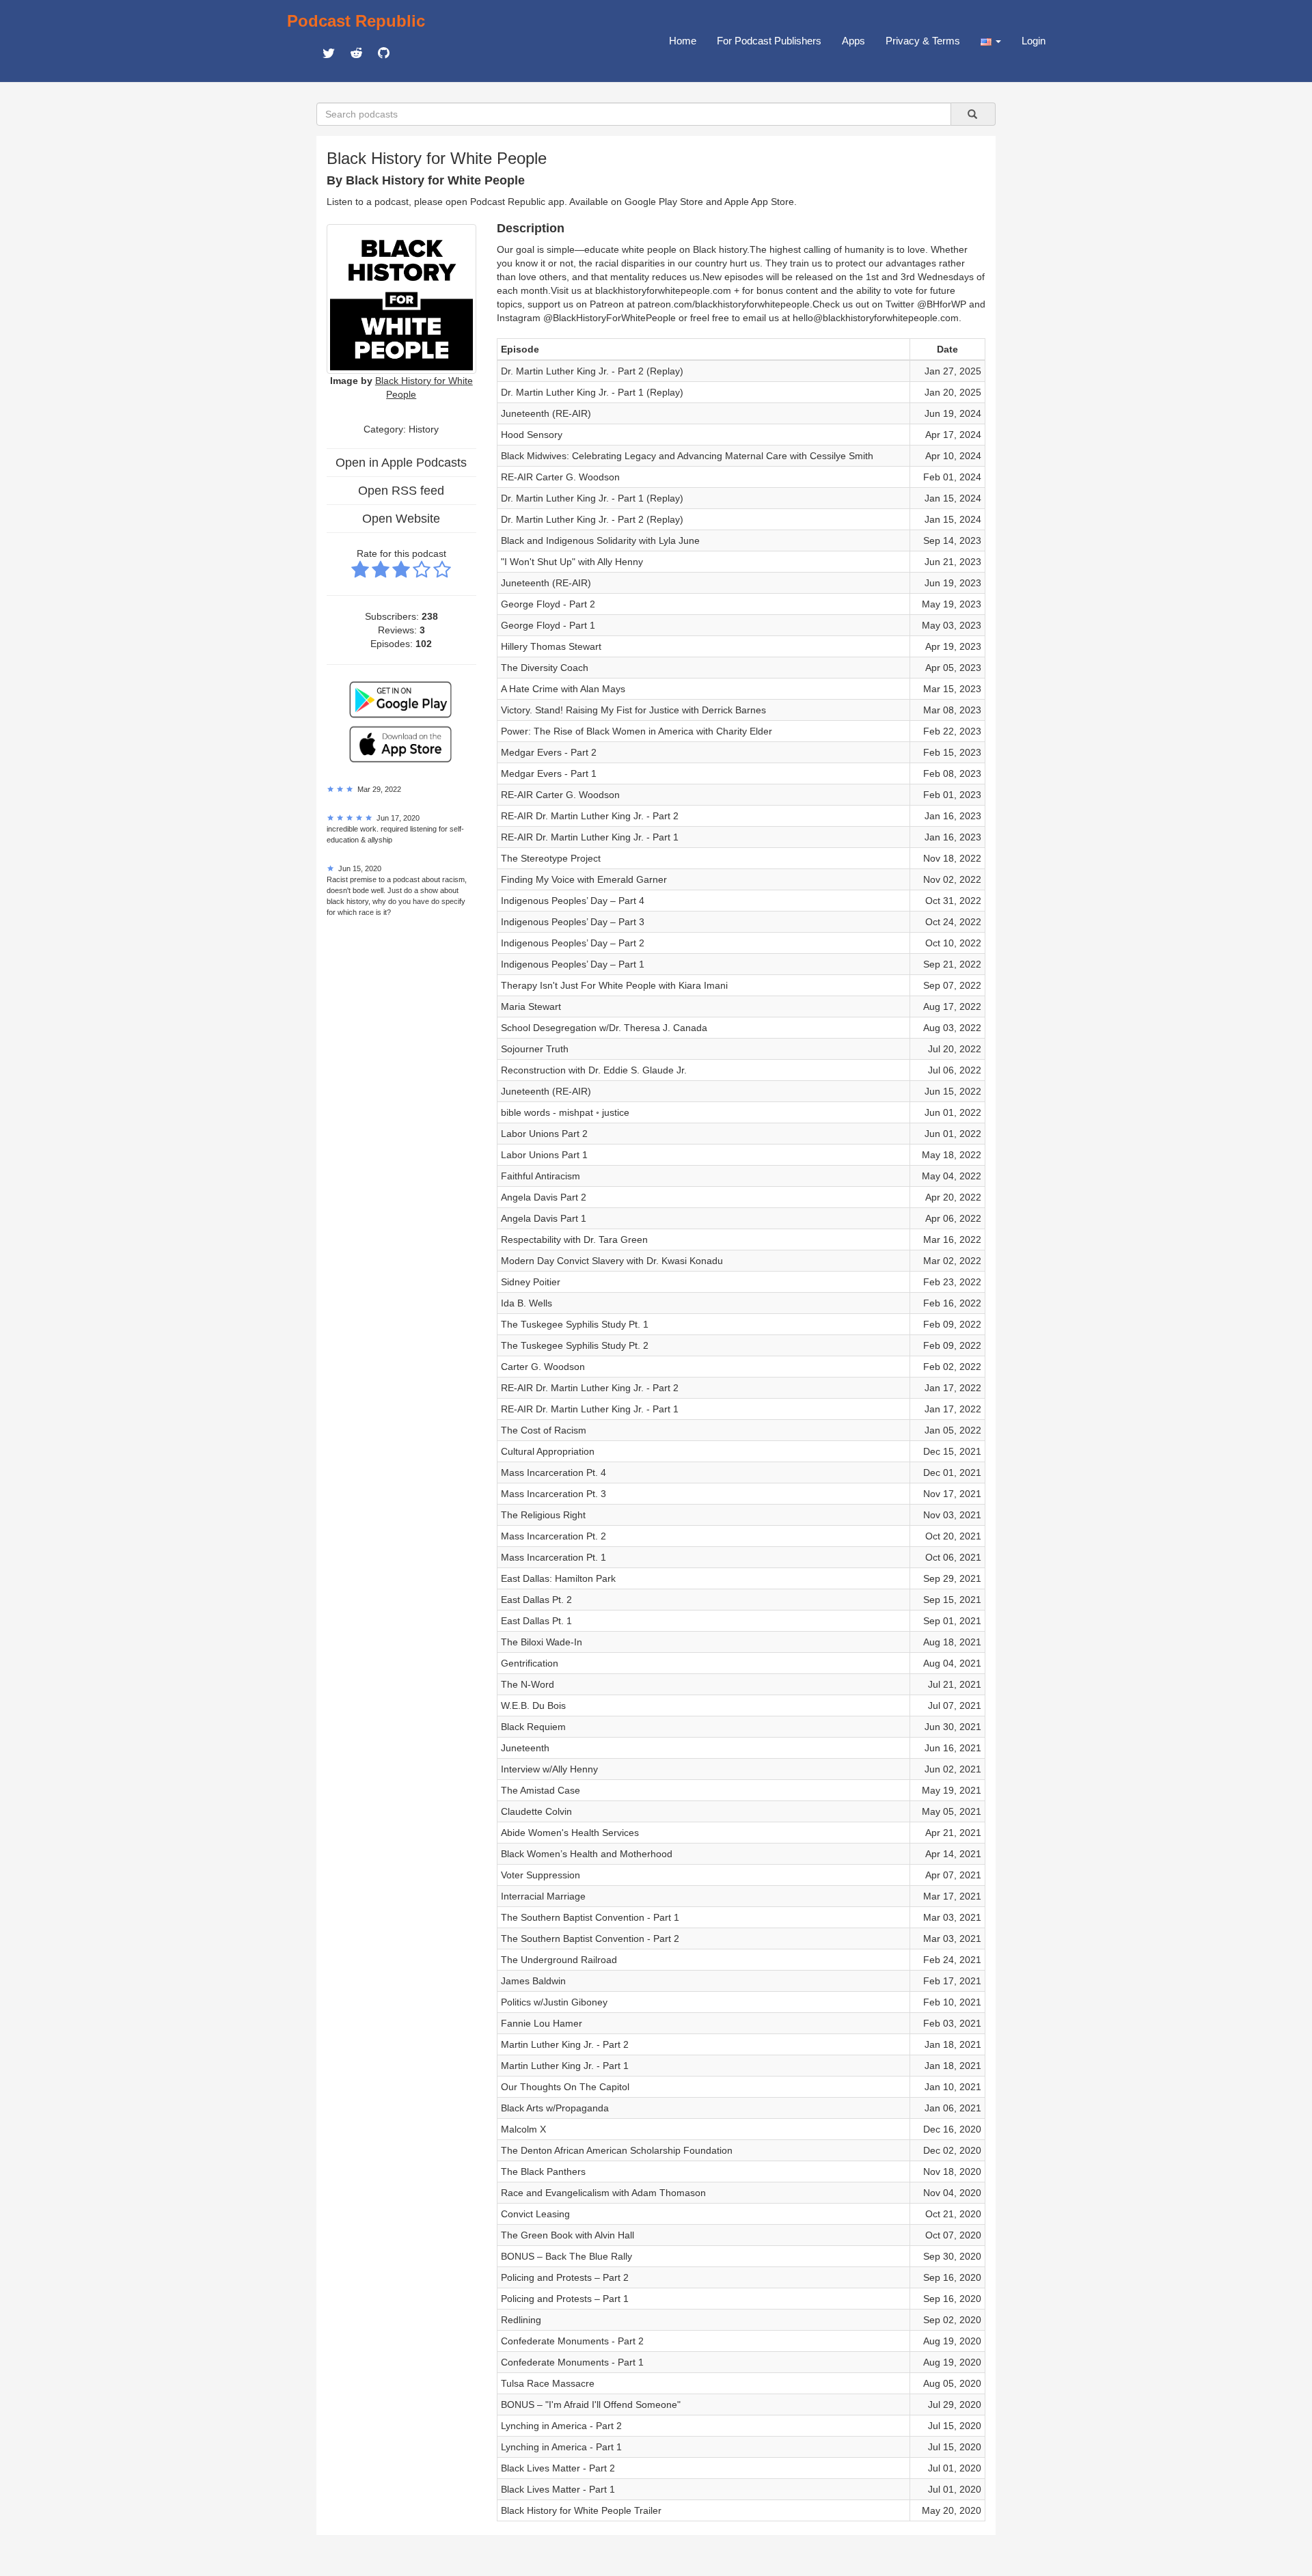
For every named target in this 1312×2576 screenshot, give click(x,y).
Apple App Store (759, 202)
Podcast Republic (356, 21)
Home (683, 41)
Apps (853, 41)
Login (1034, 41)
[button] (991, 41)
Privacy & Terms (923, 41)
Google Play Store (664, 202)
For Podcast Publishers (769, 41)
